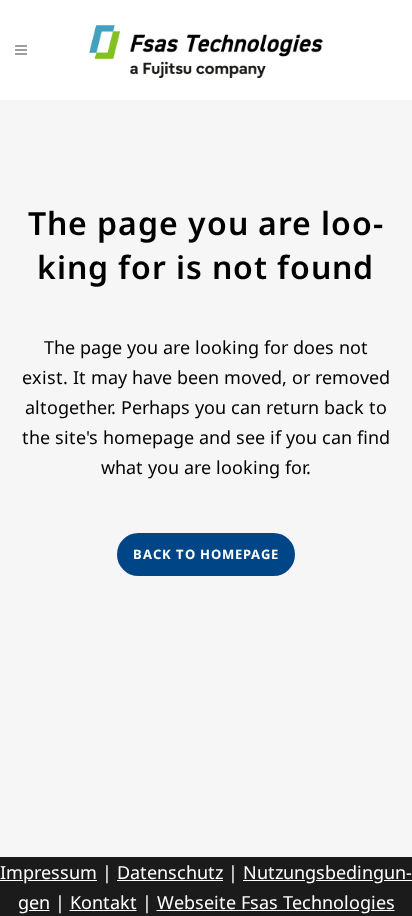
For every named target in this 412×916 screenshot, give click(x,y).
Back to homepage (206, 554)
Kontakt (103, 902)
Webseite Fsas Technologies (276, 902)
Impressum (48, 872)
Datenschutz (170, 872)
